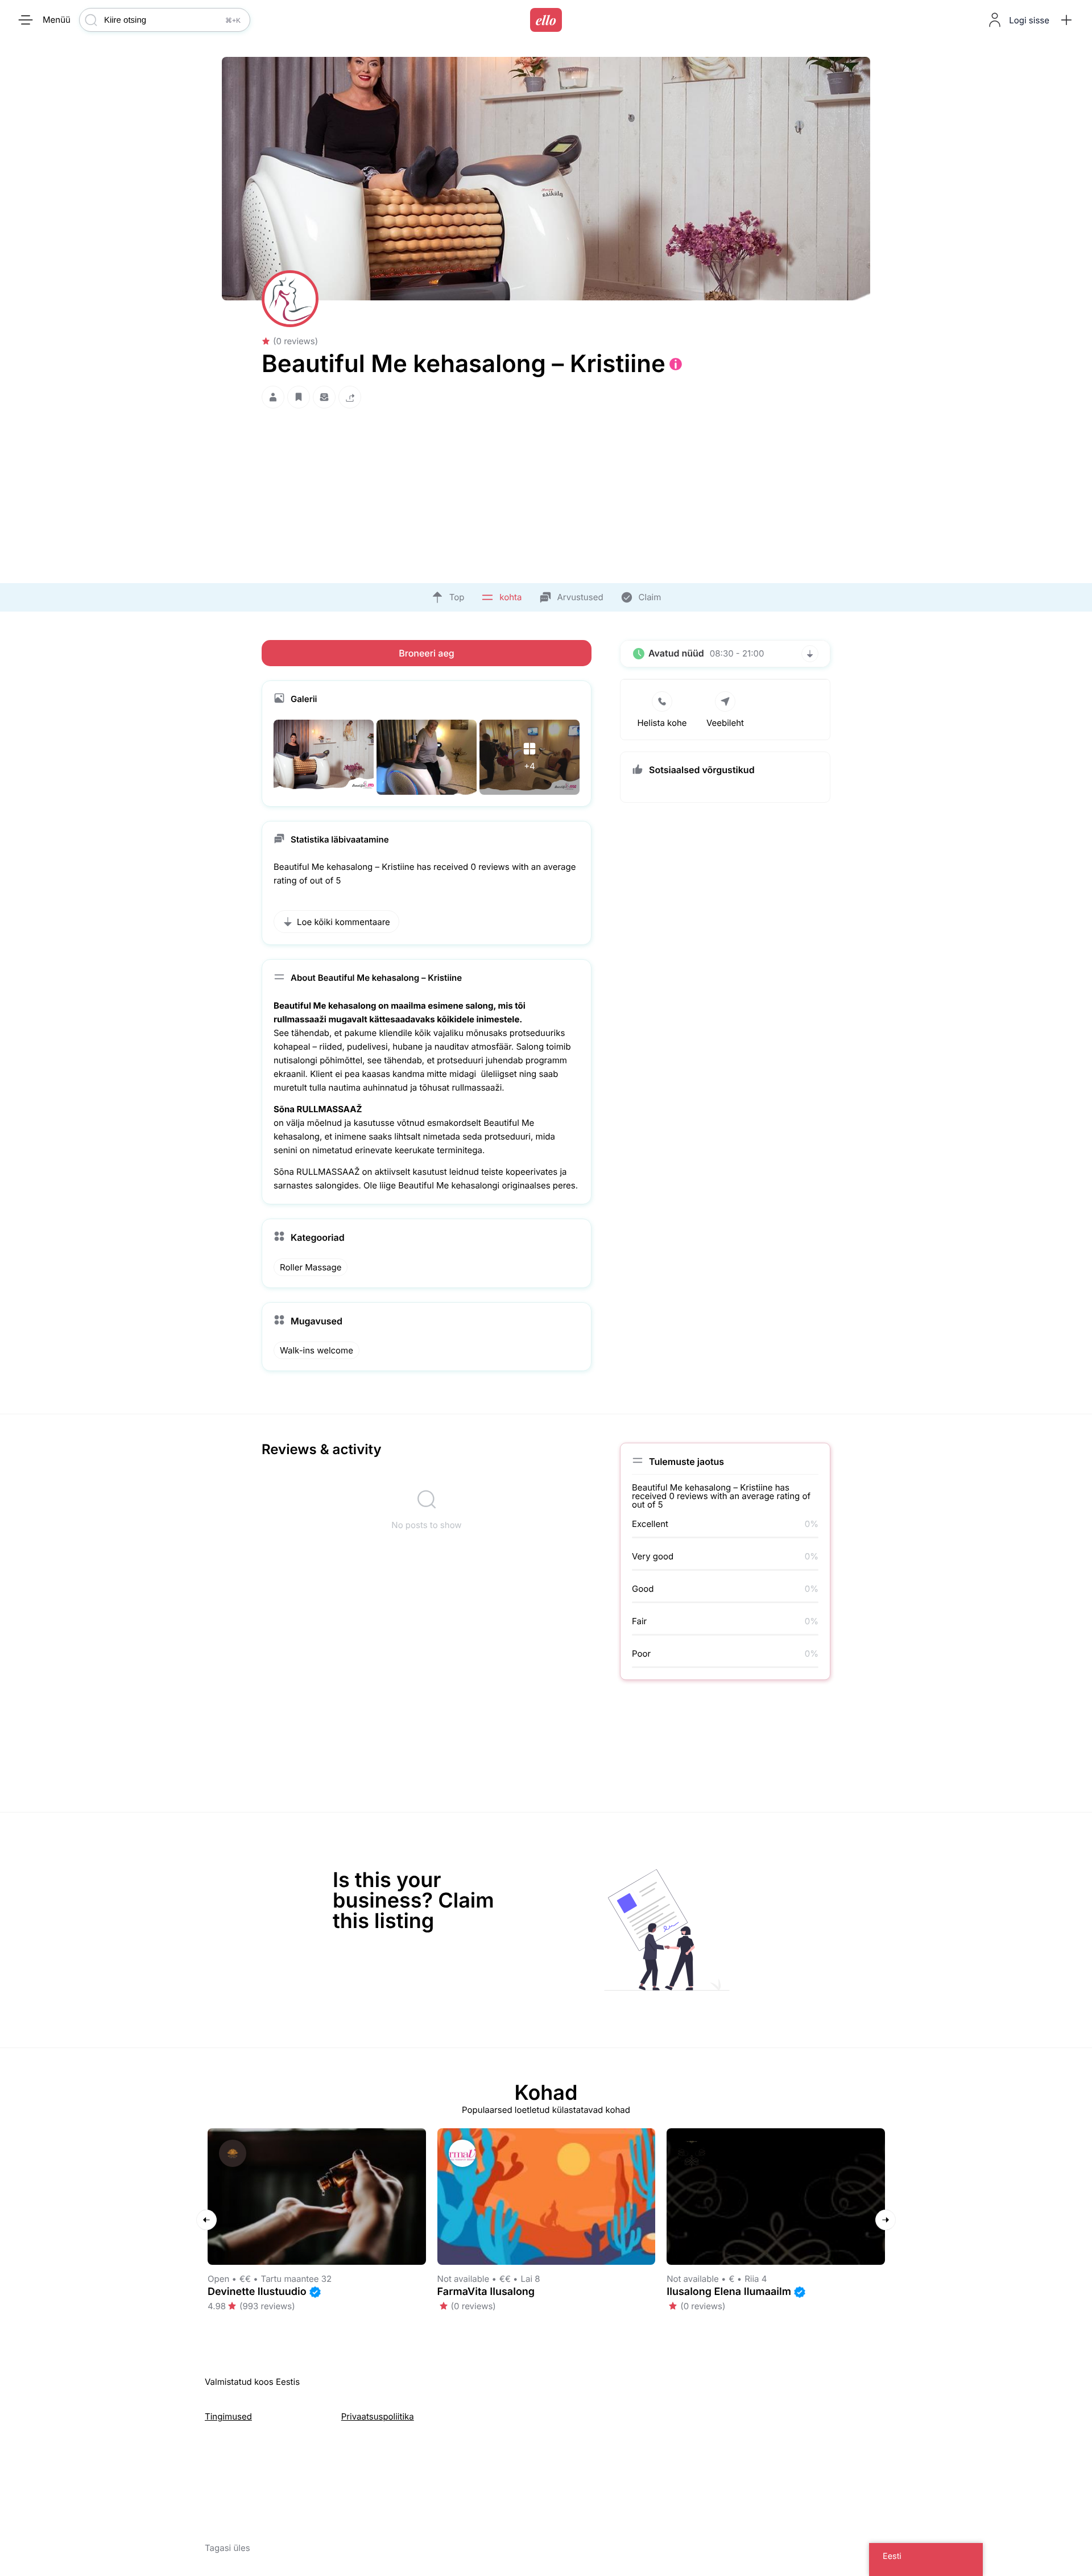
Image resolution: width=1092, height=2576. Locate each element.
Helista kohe (662, 723)
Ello (546, 20)
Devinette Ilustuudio (257, 2292)
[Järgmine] (886, 2220)
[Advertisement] (546, 493)
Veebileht (725, 723)
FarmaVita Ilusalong (486, 2292)
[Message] (324, 397)
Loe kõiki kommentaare (344, 922)
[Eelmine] (206, 2220)
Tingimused (228, 2416)
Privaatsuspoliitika (378, 2416)
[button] (1066, 20)
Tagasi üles (227, 2548)
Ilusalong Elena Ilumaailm (729, 2292)
